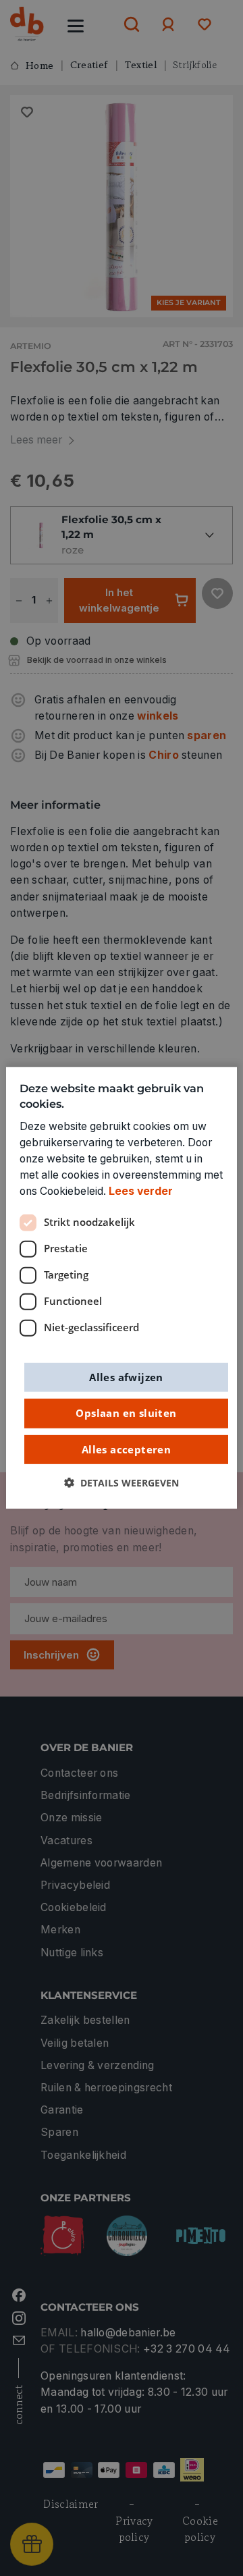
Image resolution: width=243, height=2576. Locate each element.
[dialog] (122, 1288)
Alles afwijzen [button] (126, 1376)
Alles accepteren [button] (126, 1449)
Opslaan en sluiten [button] (126, 1413)
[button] (122, 1483)
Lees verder (141, 1191)
